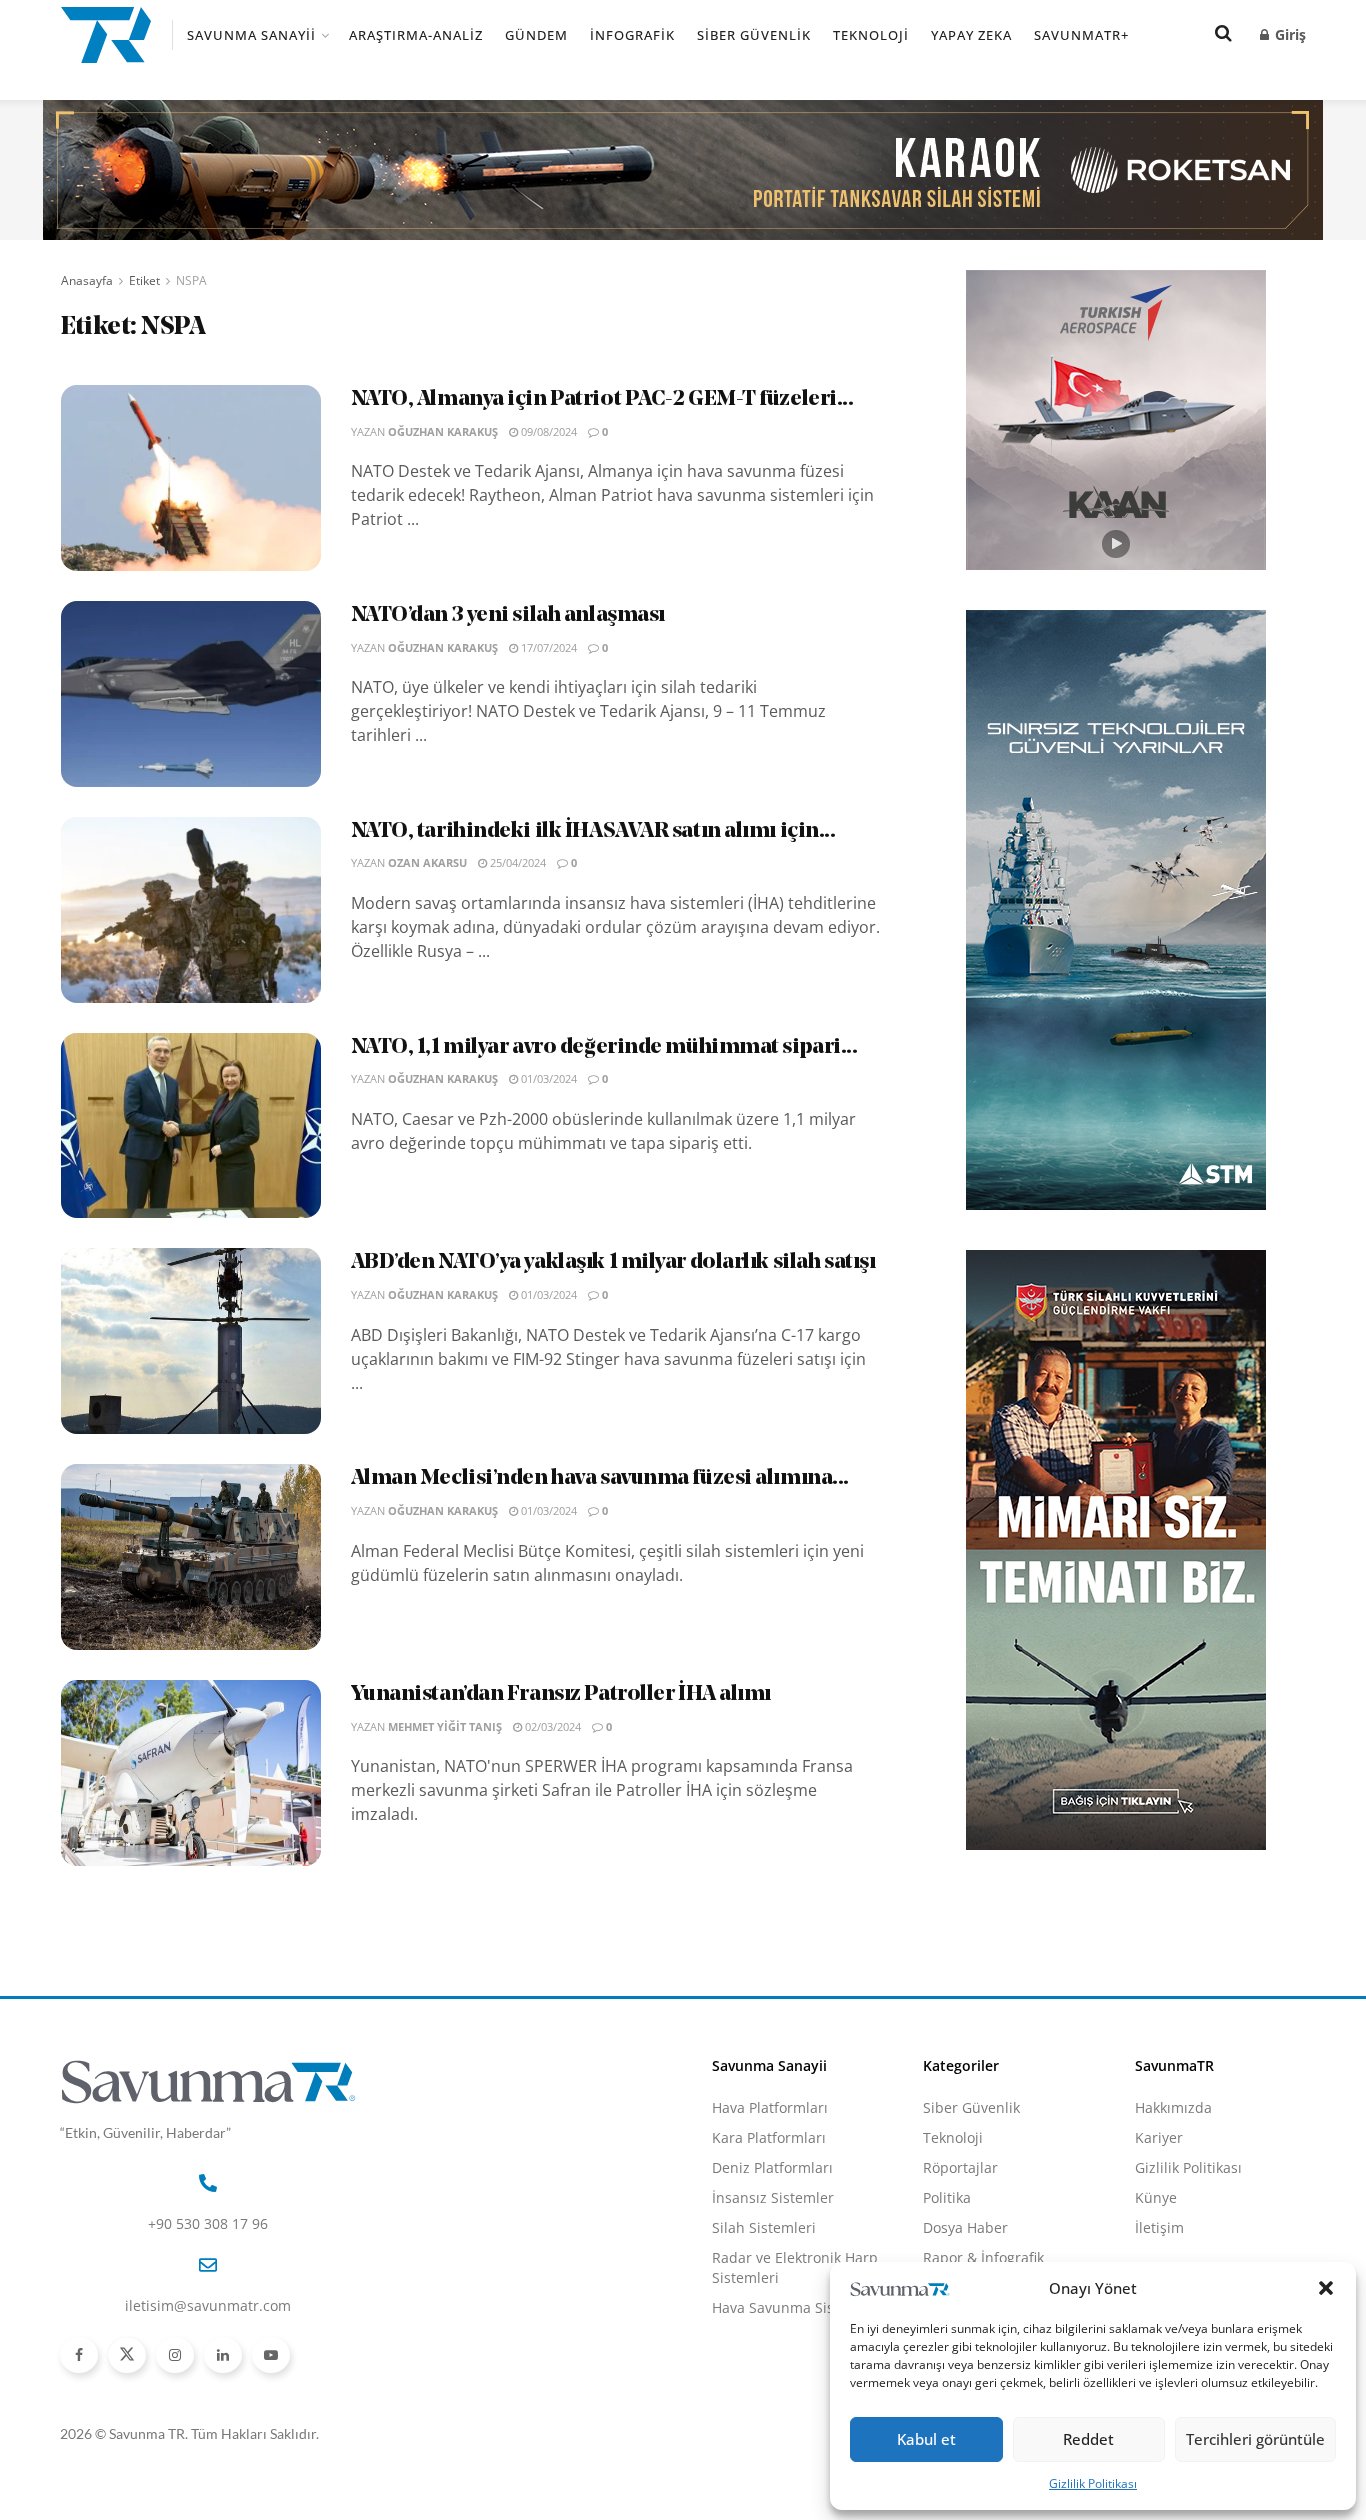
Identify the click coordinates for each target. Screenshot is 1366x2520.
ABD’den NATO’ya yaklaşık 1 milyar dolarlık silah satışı (613, 1262)
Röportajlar (960, 2167)
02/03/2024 (551, 1726)
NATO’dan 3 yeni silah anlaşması (508, 615)
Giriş (1288, 34)
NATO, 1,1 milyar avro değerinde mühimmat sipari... (604, 1047)
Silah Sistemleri (764, 2227)
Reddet (1088, 2439)
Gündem (536, 35)
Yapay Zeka (971, 35)
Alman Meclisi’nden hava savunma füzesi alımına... (600, 1478)
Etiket (144, 280)
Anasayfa (87, 280)
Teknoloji (871, 35)
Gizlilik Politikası (1093, 2483)
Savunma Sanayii (251, 35)
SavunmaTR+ (1081, 35)
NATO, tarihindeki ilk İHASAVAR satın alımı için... (593, 831)
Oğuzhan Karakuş (443, 431)
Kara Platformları (769, 2137)
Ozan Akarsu (427, 862)
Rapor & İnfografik (983, 2257)
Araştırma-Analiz (416, 35)
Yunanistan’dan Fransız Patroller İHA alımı (561, 1694)
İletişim (1159, 2227)
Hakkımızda (1173, 2107)
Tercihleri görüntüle (1255, 2439)
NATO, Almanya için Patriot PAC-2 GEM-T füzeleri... (602, 399)
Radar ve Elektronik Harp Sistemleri (795, 2267)
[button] (1326, 2288)
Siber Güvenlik (754, 35)
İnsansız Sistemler (773, 2197)
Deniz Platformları (772, 2167)
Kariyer (1159, 2137)
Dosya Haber (965, 2227)
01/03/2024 (547, 1078)
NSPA (191, 280)
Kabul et (926, 2439)
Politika (947, 2197)
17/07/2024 (547, 647)
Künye (1156, 2197)
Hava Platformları (770, 2107)
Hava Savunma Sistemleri (797, 2307)
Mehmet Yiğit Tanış (445, 1726)
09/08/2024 (547, 431)
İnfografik (632, 35)
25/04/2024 (516, 862)
